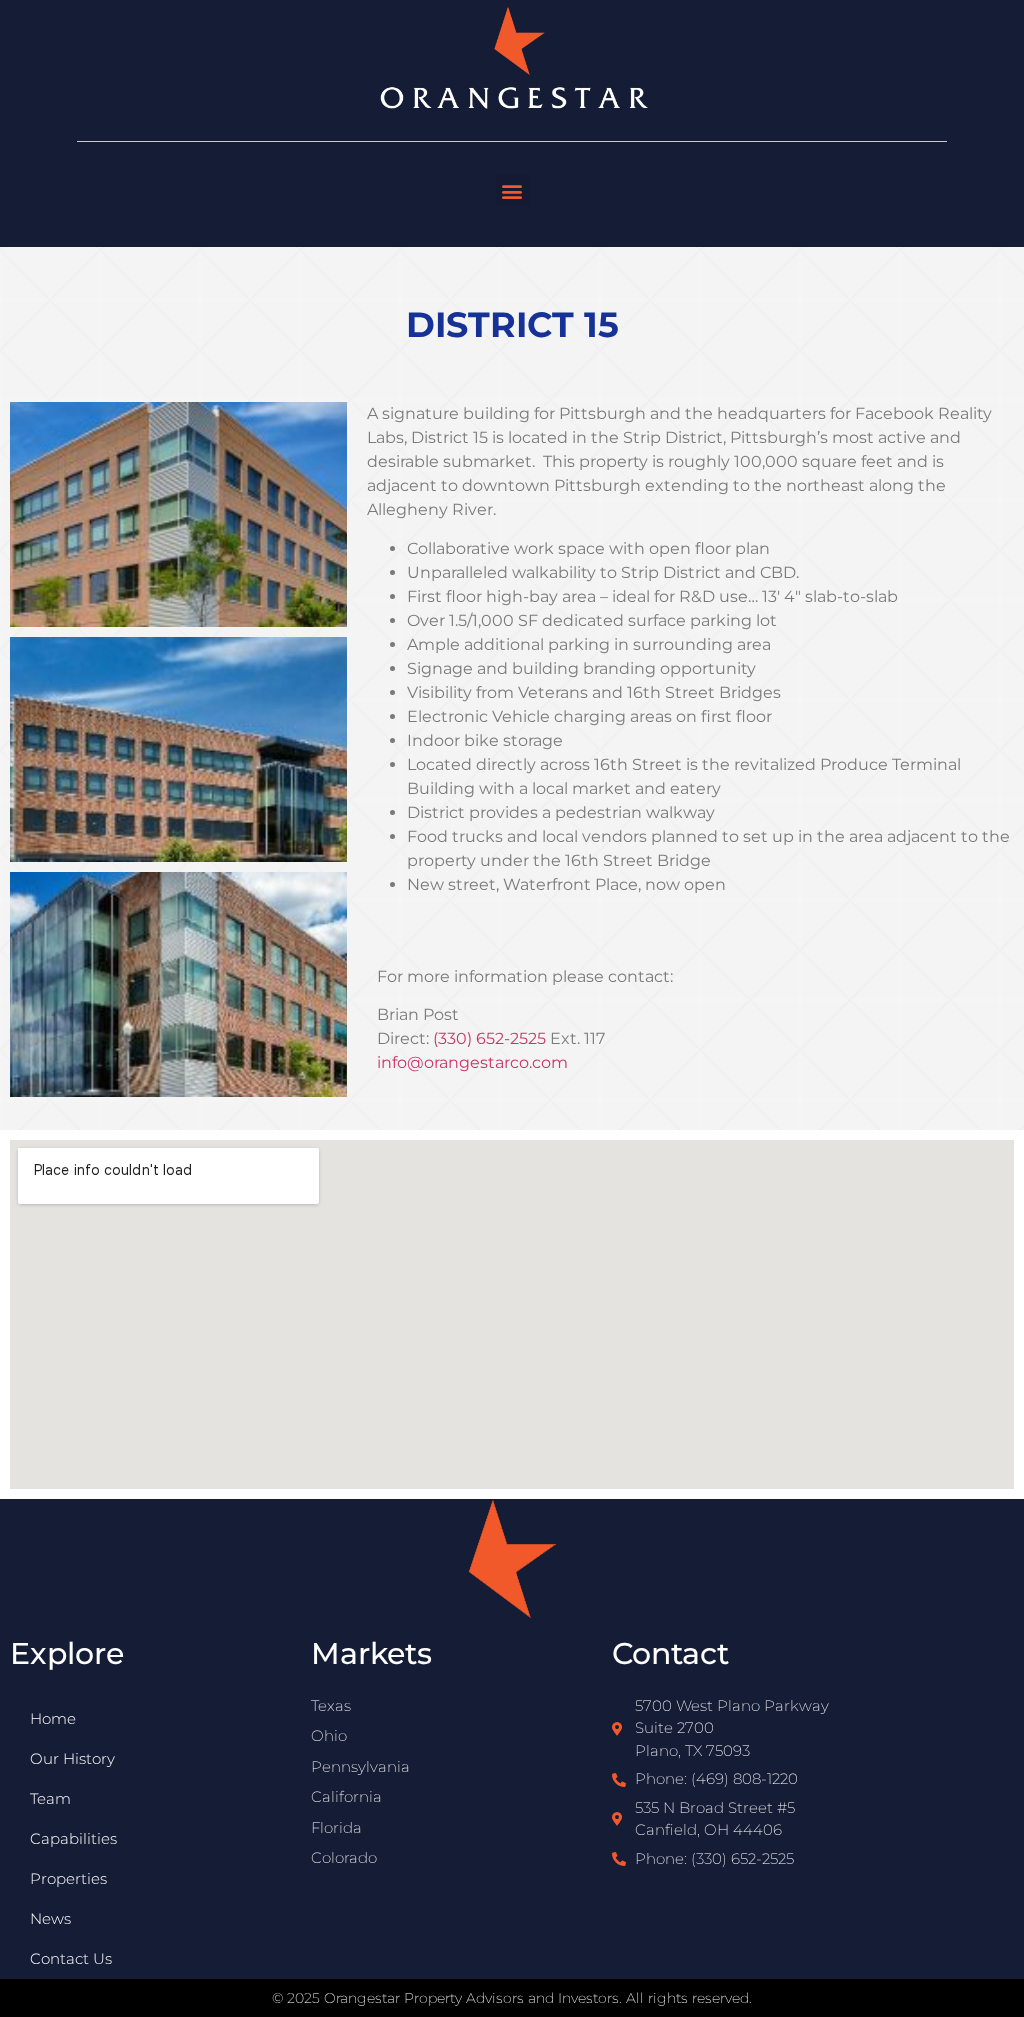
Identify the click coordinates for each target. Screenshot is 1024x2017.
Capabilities (73, 1838)
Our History (72, 1758)
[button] (512, 190)
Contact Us (71, 1958)
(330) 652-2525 (489, 1038)
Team (50, 1798)
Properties (68, 1878)
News (50, 1918)
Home (53, 1718)
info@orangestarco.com (472, 1062)
